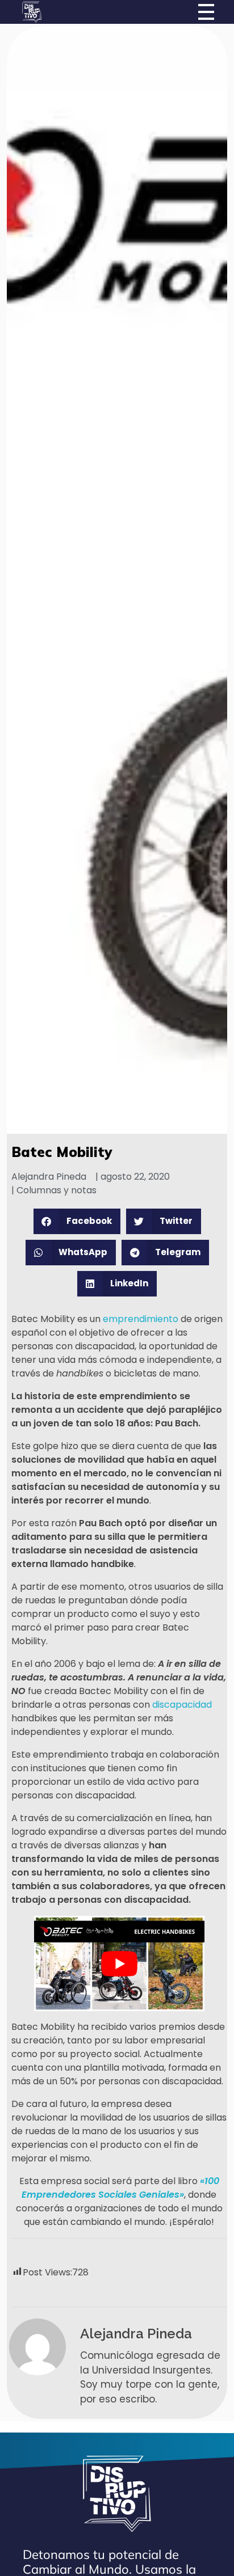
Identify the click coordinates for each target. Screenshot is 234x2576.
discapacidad (182, 1705)
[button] (77, 1221)
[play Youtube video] (119, 1963)
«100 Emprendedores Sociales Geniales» (120, 2188)
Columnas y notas (57, 1190)
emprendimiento (141, 1319)
